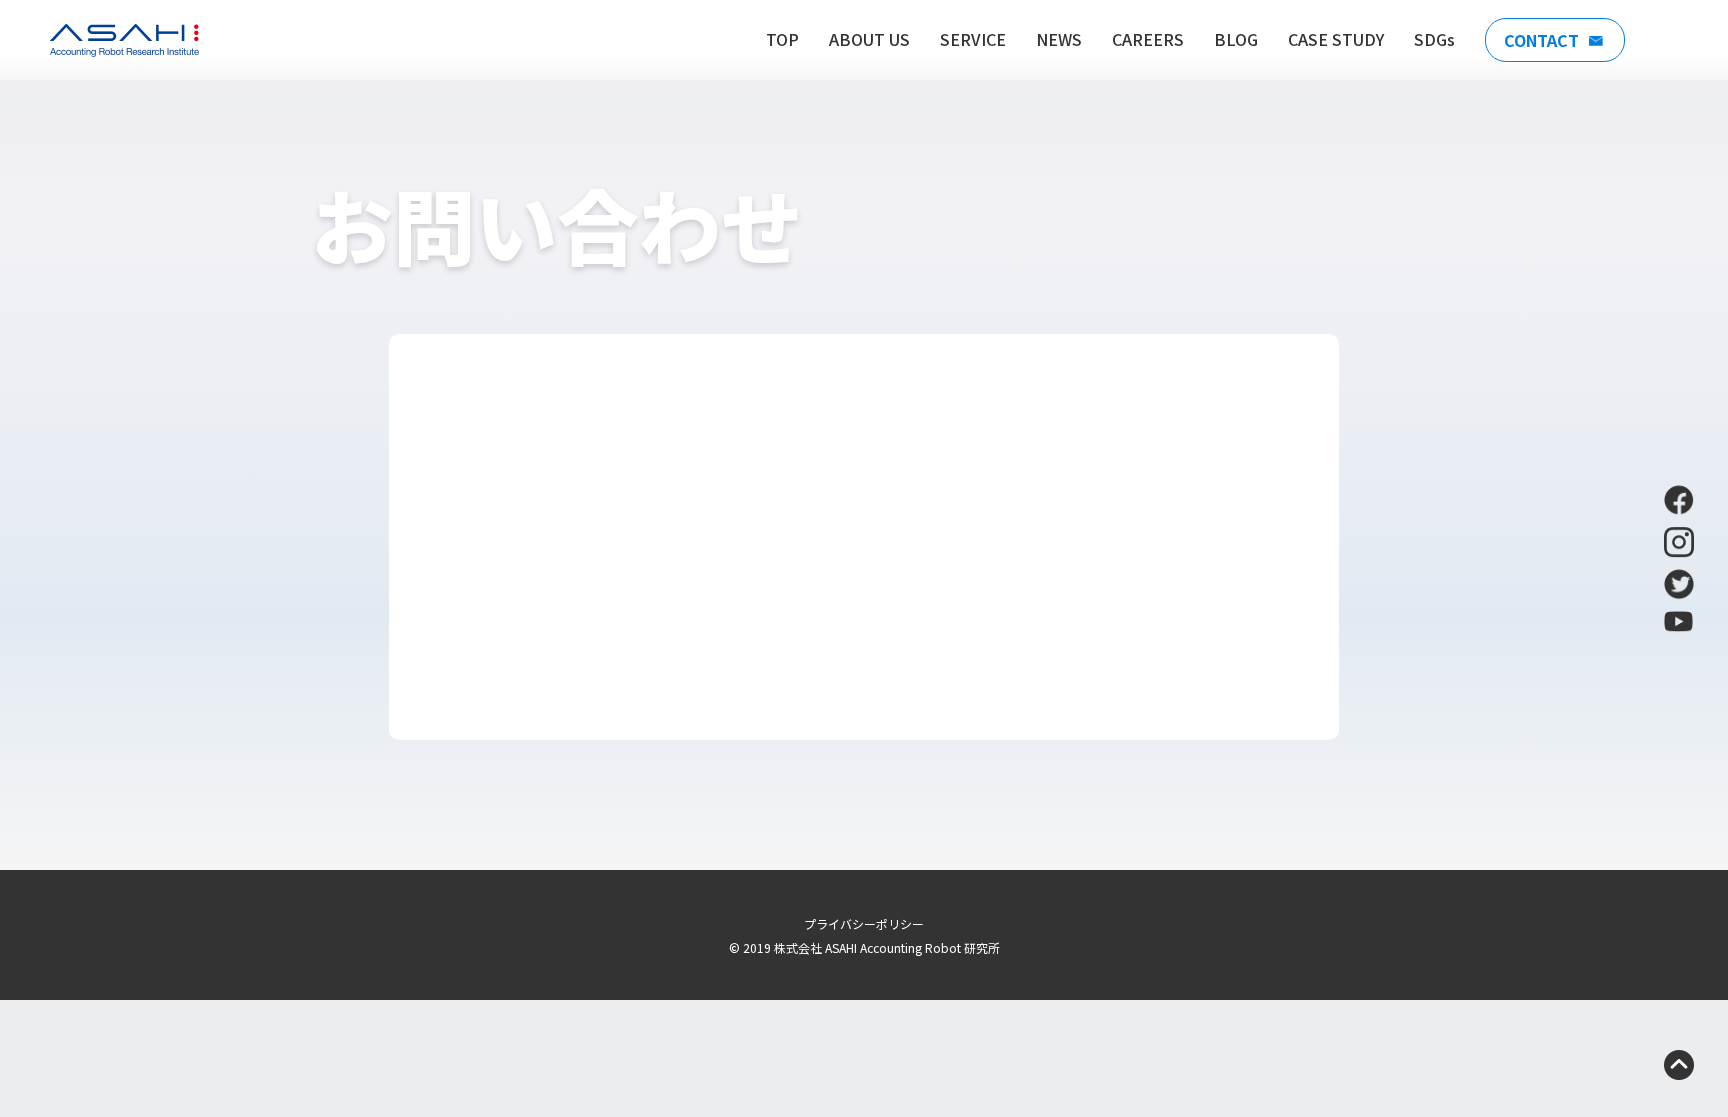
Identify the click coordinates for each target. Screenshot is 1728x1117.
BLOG (1236, 39)
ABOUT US (869, 39)
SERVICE (973, 39)
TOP (782, 39)
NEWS (1059, 39)
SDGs (1434, 39)
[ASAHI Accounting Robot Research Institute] (124, 40)
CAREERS (1148, 39)
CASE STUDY (1336, 39)
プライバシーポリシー (864, 923)
